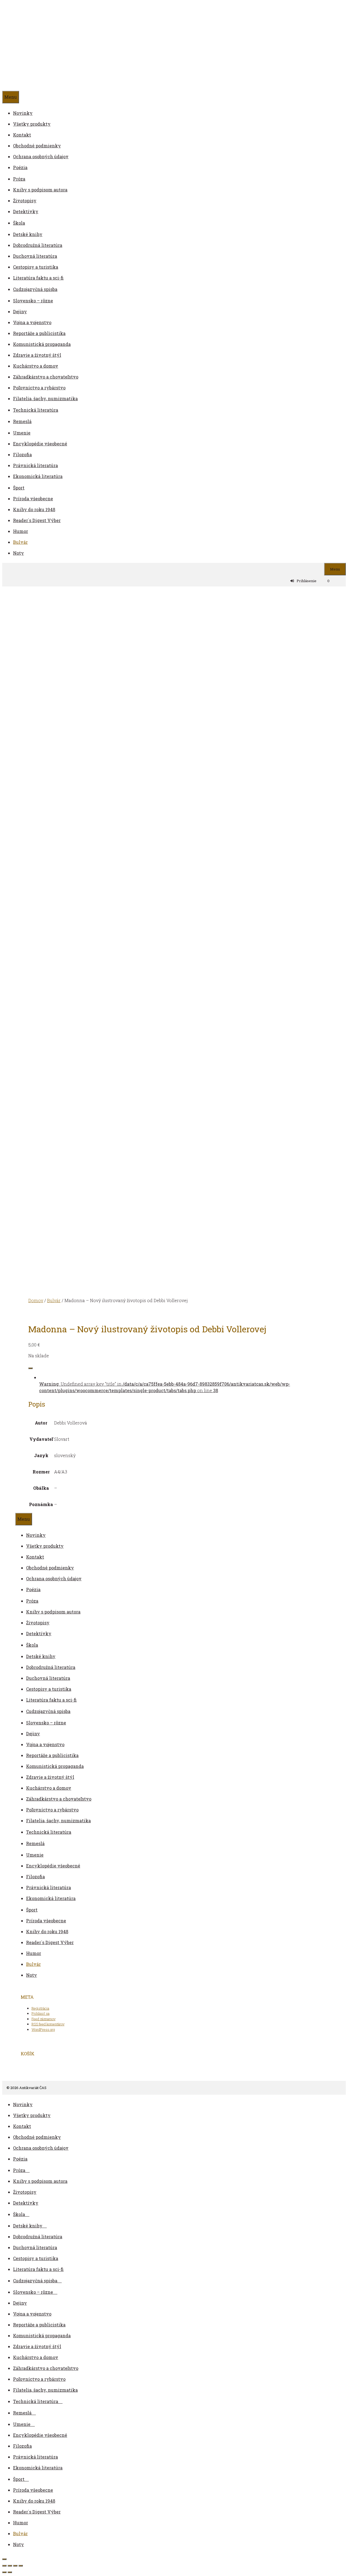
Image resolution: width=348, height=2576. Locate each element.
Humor (21, 531)
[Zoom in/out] (4, 2566)
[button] (27, 2170)
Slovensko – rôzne (33, 301)
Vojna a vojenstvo (32, 322)
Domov (36, 1300)
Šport (19, 488)
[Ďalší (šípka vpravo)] (10, 2572)
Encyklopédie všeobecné (40, 444)
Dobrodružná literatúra (38, 245)
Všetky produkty (32, 124)
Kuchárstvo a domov (36, 366)
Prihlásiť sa (41, 2013)
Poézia (20, 167)
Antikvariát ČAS (77, 46)
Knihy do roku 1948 (34, 509)
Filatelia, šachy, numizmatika (45, 398)
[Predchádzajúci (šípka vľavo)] (4, 2572)
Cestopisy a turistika (36, 267)
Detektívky (26, 211)
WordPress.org (43, 2029)
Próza (19, 179)
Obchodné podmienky (37, 146)
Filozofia (22, 454)
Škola (19, 223)
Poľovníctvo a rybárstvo (39, 388)
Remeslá (22, 421)
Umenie (22, 433)
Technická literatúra (36, 410)
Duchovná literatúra (35, 256)
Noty (18, 553)
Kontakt (22, 135)
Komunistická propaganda (42, 344)
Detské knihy (28, 234)
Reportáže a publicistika (39, 333)
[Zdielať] (15, 2566)
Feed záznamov (43, 2019)
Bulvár (20, 542)
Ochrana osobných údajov (41, 156)
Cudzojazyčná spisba (35, 289)
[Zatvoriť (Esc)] (21, 2566)
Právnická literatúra (35, 465)
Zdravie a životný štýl (37, 355)
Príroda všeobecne (33, 499)
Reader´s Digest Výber (37, 520)
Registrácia (40, 2008)
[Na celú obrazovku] (10, 2566)
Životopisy (25, 201)
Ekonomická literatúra (38, 476)
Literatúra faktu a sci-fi (38, 278)
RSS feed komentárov (48, 2024)
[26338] (30, 1368)
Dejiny (20, 311)
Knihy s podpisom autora (40, 190)
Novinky (23, 113)
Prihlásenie (307, 581)
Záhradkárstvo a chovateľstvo (46, 377)
